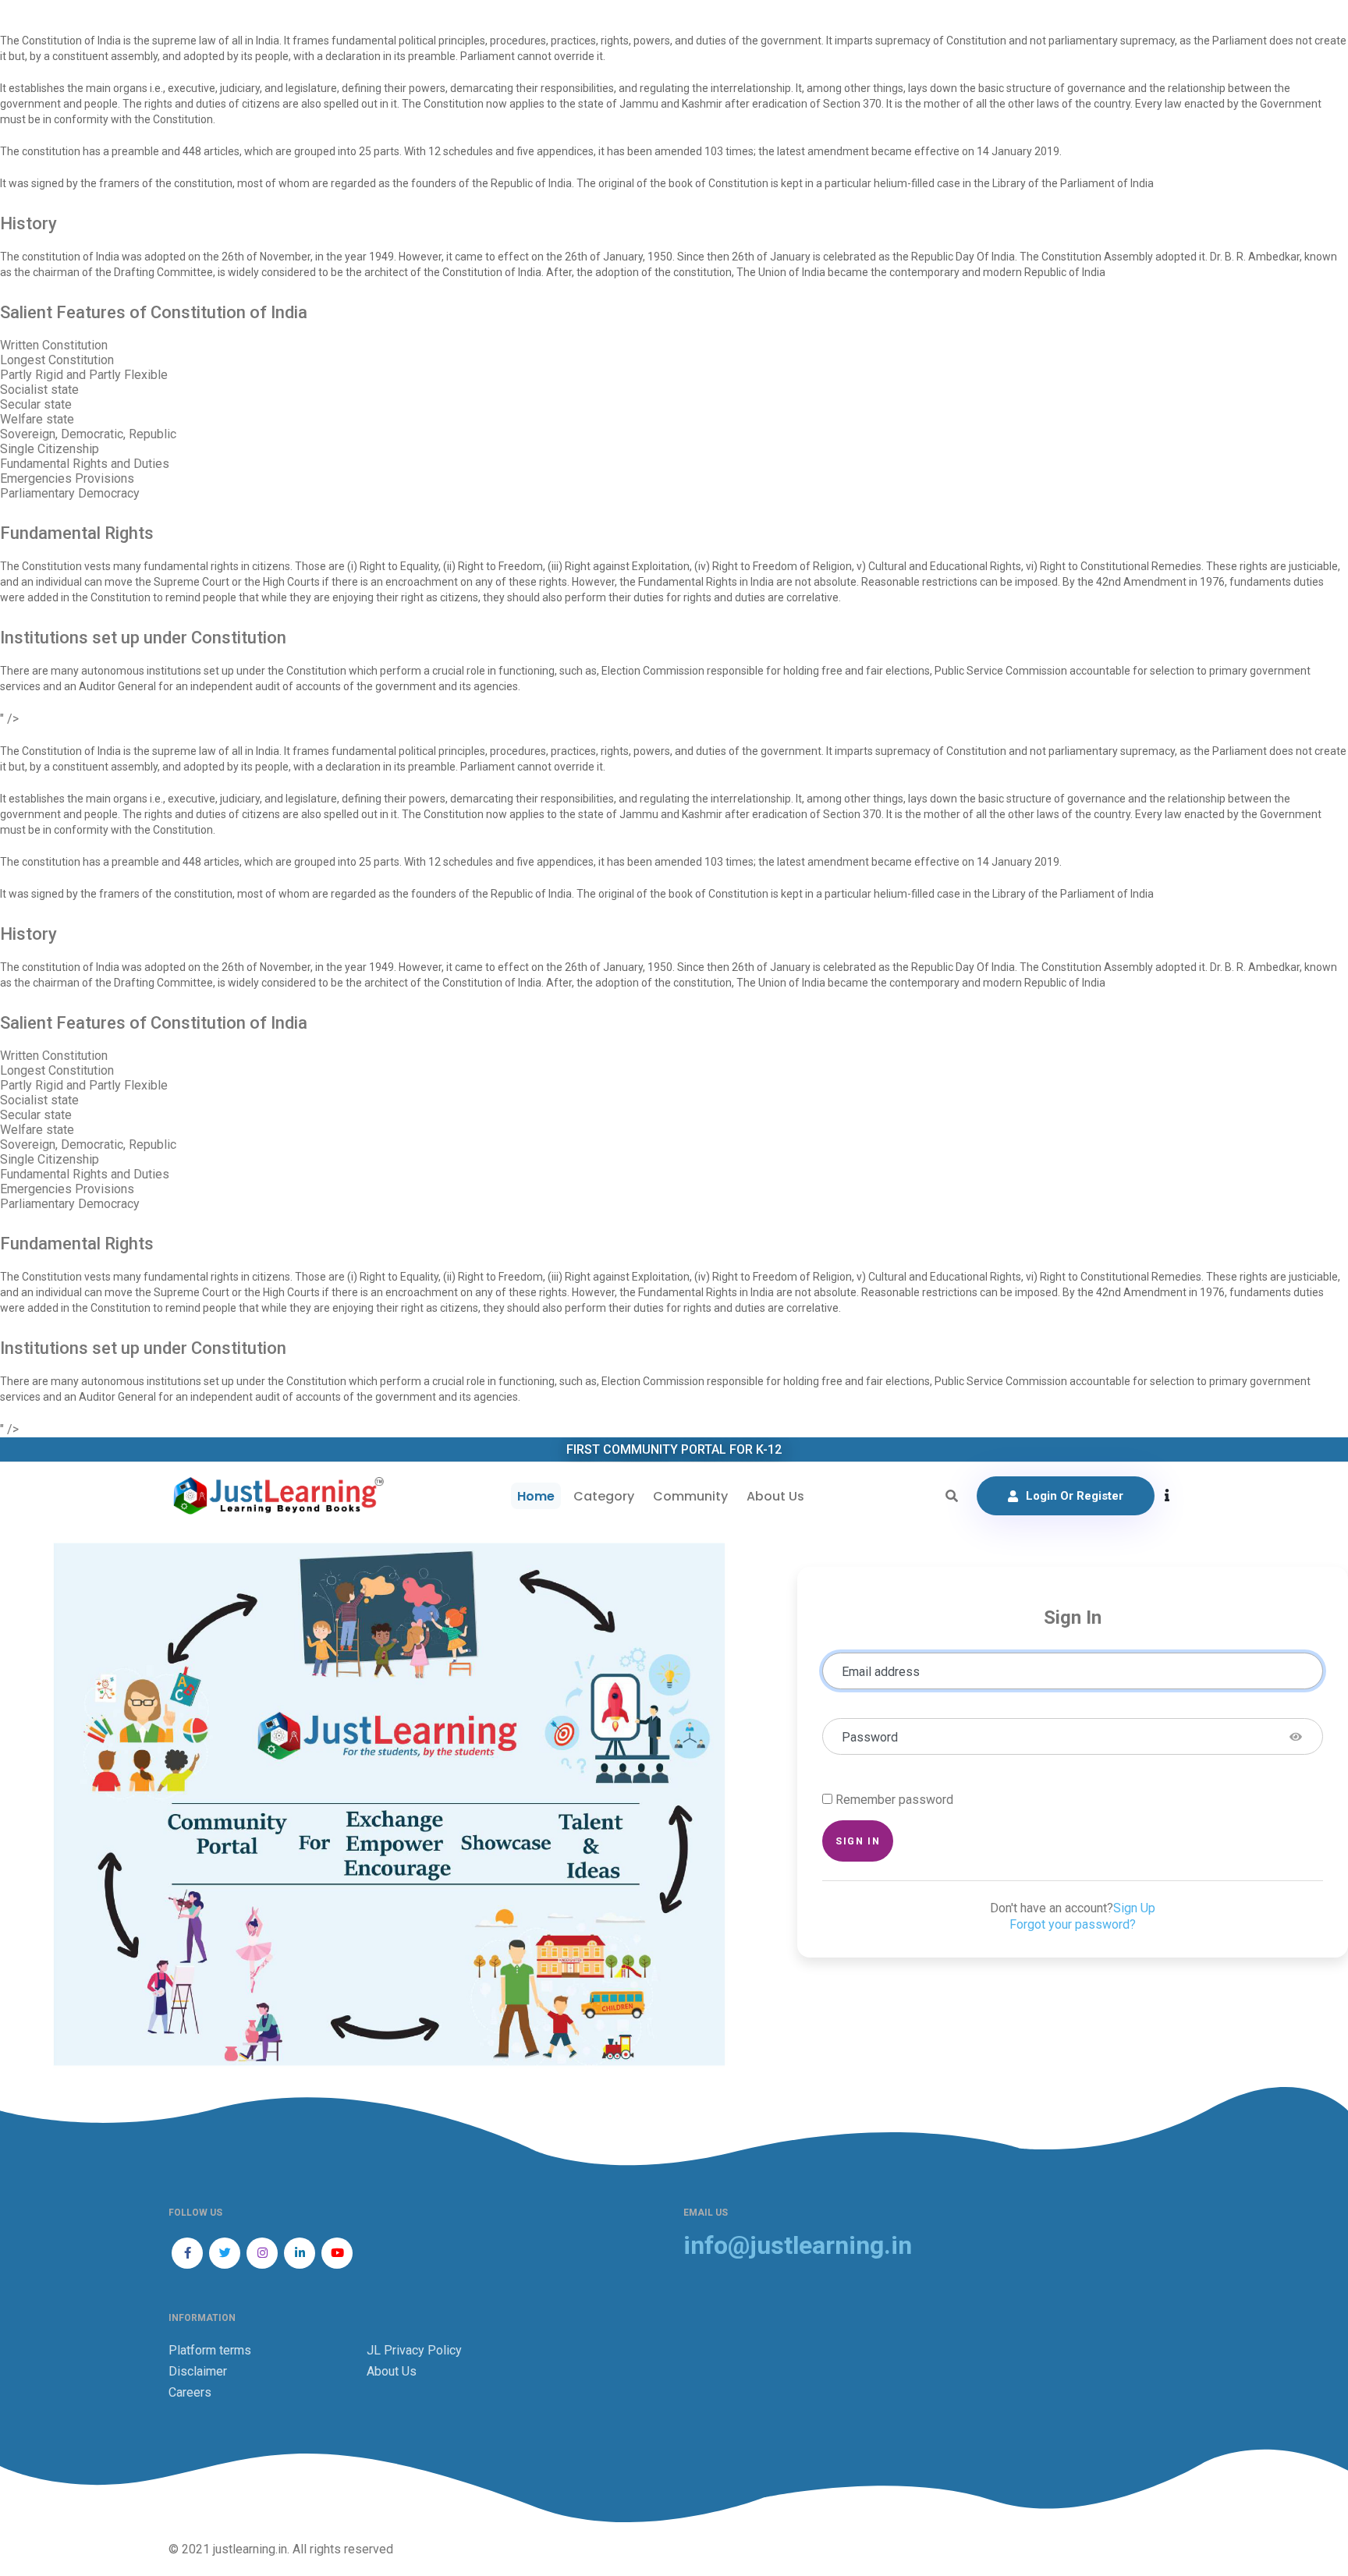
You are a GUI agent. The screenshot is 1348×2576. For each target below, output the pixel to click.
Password (870, 1737)
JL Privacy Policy (414, 2350)
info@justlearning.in (798, 2246)
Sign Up (1134, 1908)
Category (604, 1496)
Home (536, 1496)
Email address (881, 1672)
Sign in (858, 1841)
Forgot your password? (1073, 1924)
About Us (775, 1496)
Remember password (894, 1800)
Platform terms (210, 2350)
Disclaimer (198, 2371)
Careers (190, 2392)
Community (690, 1496)
